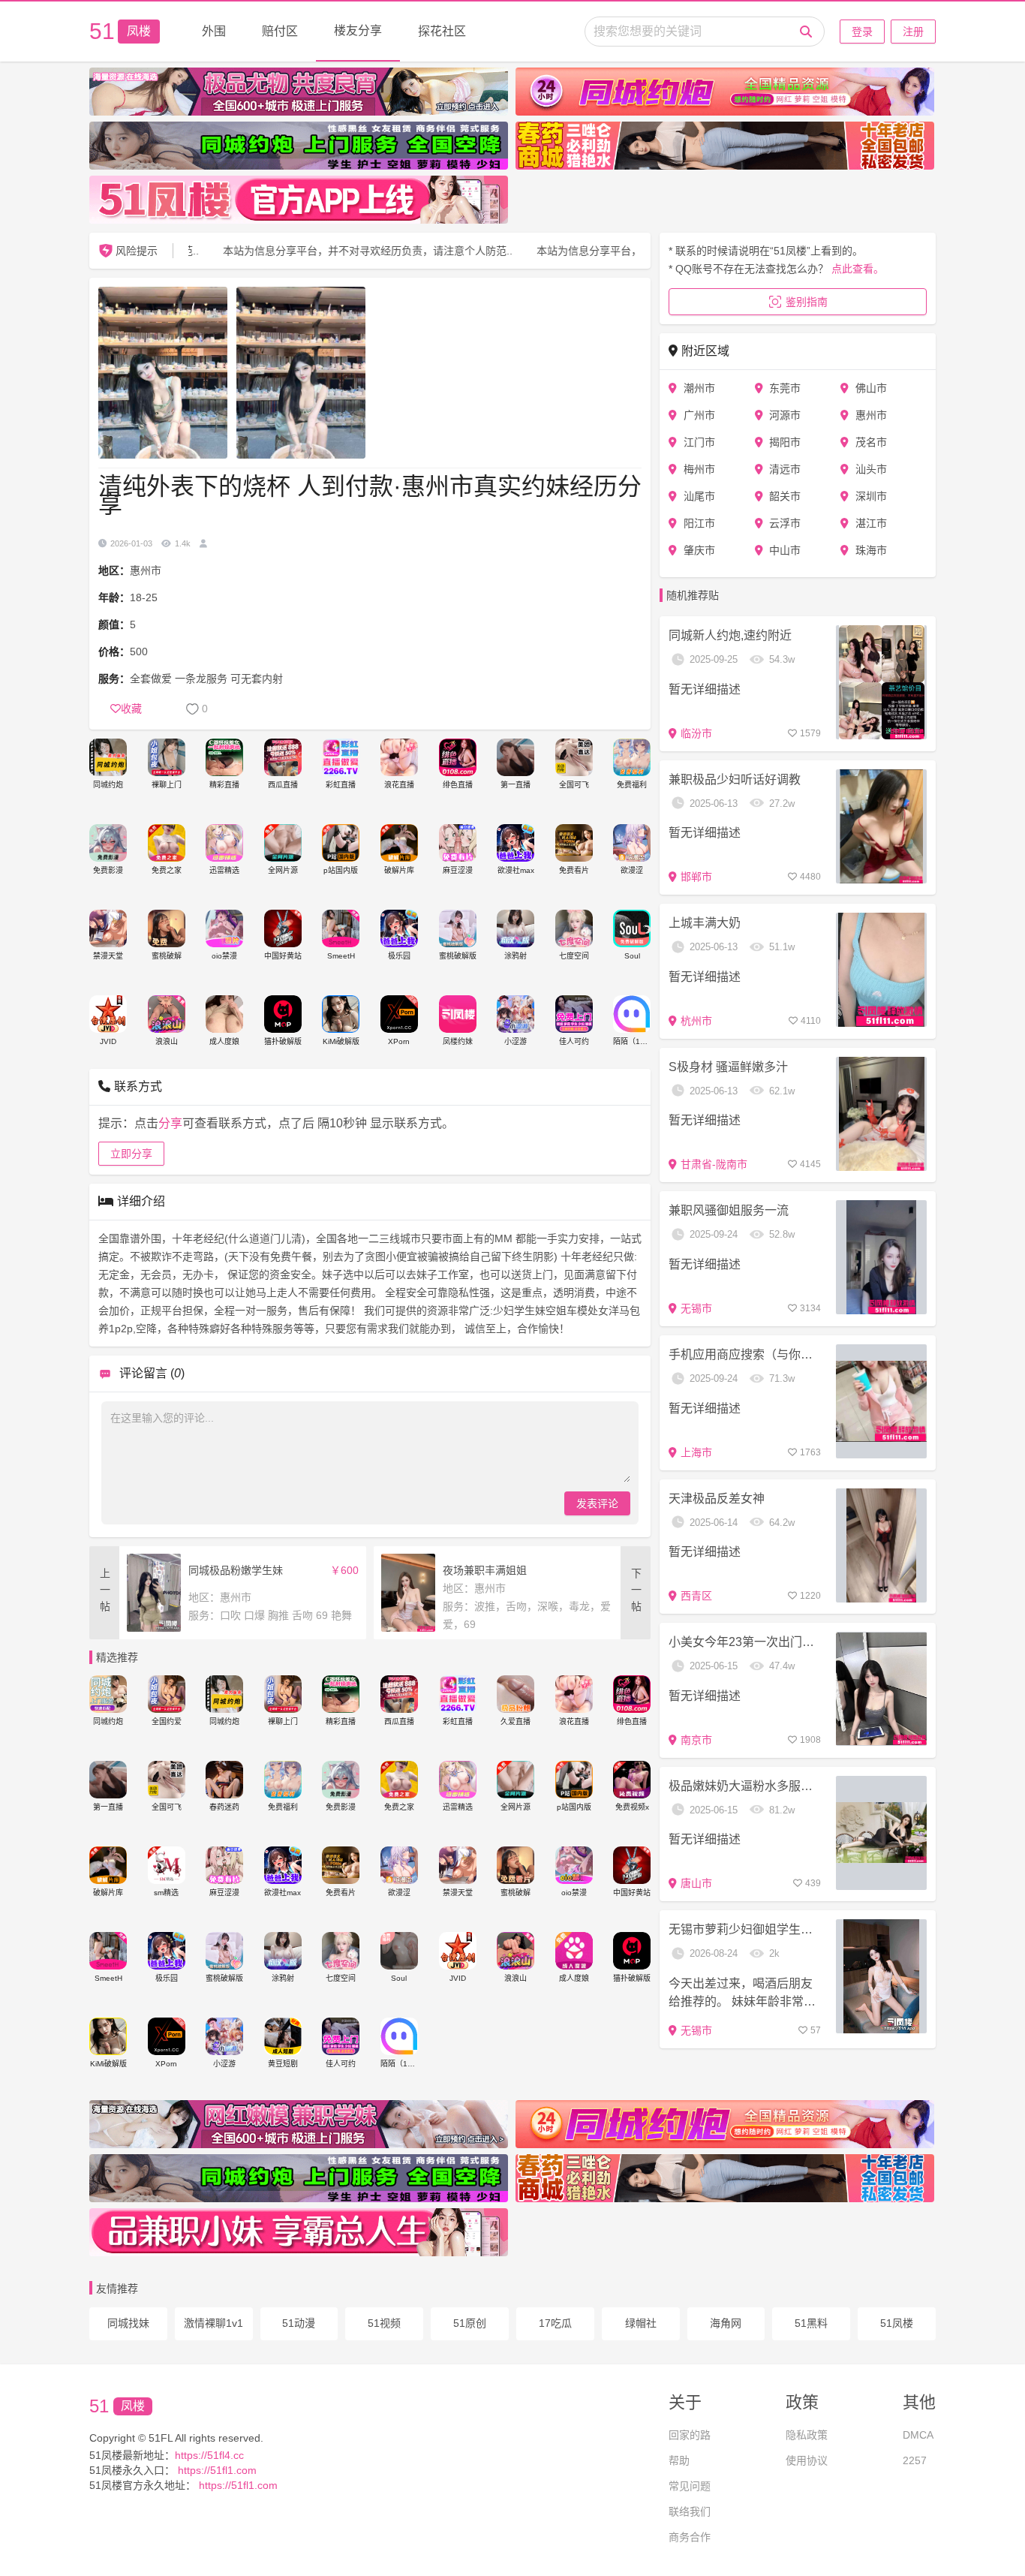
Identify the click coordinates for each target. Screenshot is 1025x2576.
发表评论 (597, 1503)
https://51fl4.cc (209, 2455)
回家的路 (690, 2435)
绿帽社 (641, 2323)
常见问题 (690, 2486)
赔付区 (280, 31)
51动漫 (299, 2323)
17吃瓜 (555, 2323)
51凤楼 (897, 2323)
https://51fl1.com (216, 2470)
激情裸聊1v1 (213, 2323)
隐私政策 (807, 2435)
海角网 (726, 2323)
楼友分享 (358, 30)
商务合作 (690, 2537)
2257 (915, 2460)
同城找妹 (128, 2323)
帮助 (679, 2460)
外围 (214, 31)
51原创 (470, 2323)
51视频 (384, 2323)
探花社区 (442, 31)
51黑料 (811, 2323)
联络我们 (690, 2511)
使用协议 (807, 2460)
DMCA (918, 2435)
